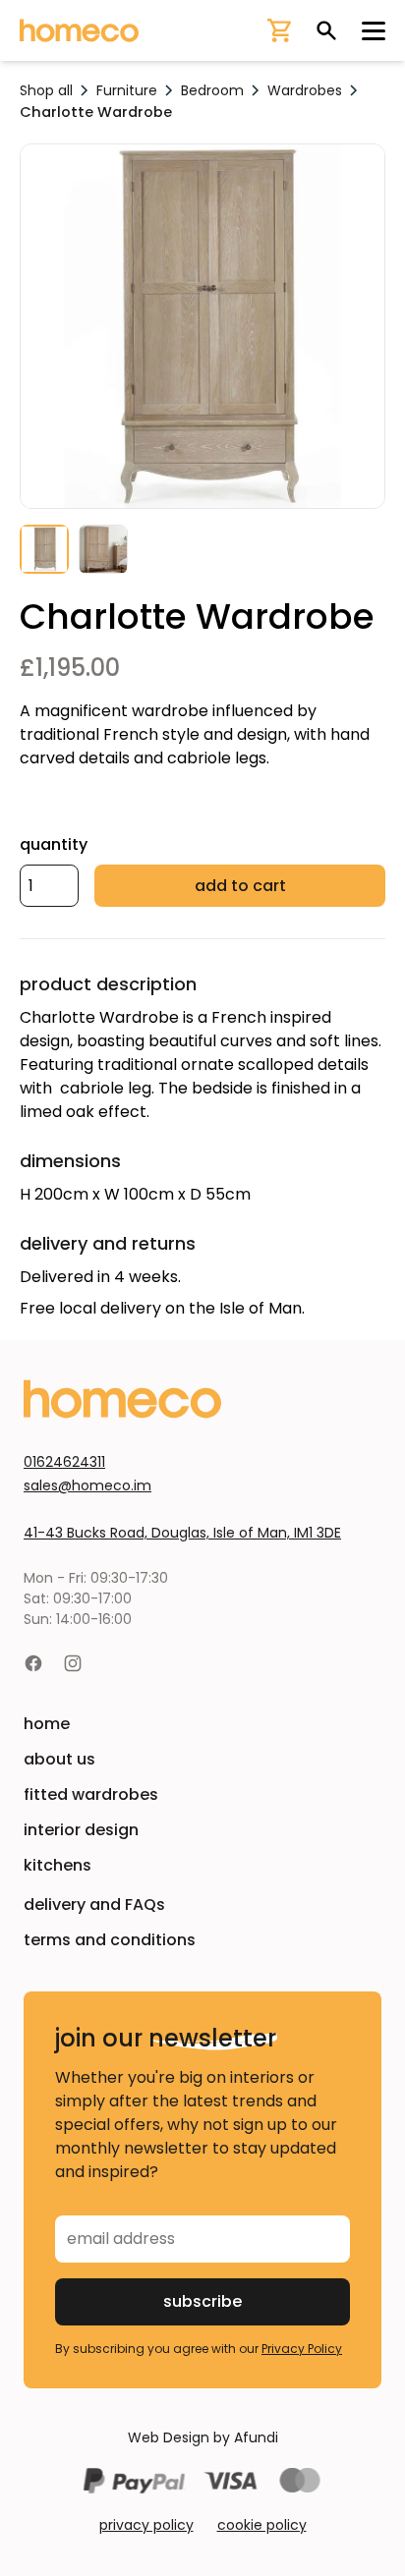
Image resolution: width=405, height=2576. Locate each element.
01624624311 (64, 1462)
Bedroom (212, 90)
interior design (81, 1830)
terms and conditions (110, 1940)
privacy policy (146, 2525)
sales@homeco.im (87, 1485)
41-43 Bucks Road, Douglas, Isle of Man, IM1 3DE (182, 1533)
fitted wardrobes (91, 1794)
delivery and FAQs (94, 1904)
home (47, 1724)
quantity (54, 844)
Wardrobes (305, 90)
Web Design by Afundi (203, 2437)
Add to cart (240, 886)
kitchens (58, 1865)
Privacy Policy (302, 2349)
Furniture (127, 90)
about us (59, 1759)
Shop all (46, 90)
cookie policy (262, 2525)
